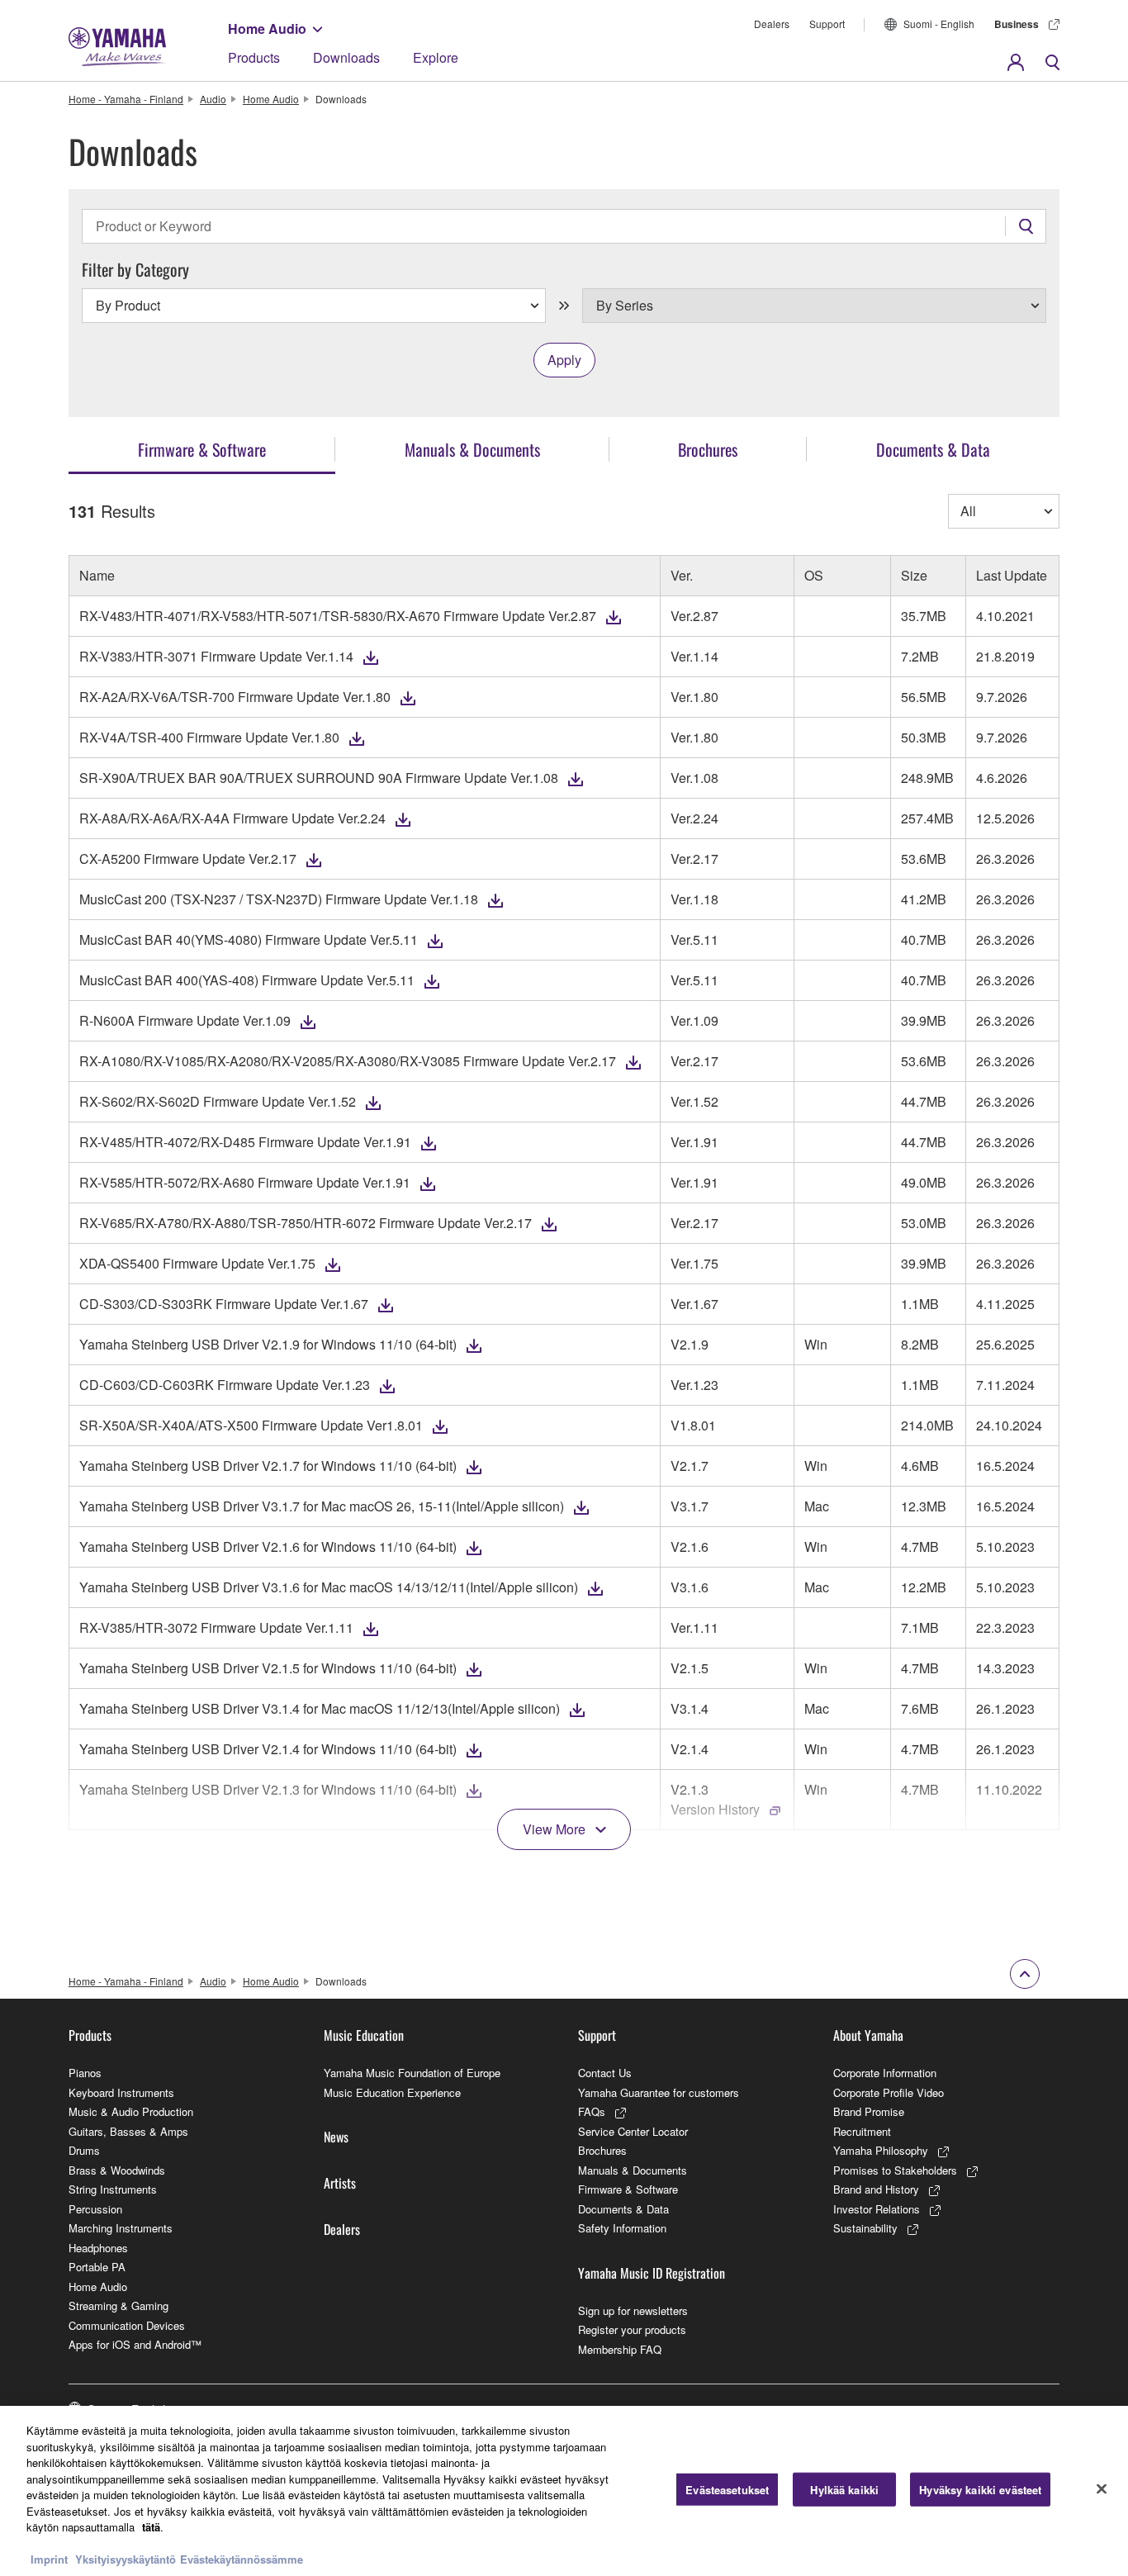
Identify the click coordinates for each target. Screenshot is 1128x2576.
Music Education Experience (392, 2092)
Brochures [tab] (708, 449)
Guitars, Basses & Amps (128, 2131)
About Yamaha (868, 2035)
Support (827, 24)
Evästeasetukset (727, 2490)
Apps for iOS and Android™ (135, 2344)
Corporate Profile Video (889, 2092)
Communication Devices (127, 2325)
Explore (436, 57)
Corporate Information (885, 2073)
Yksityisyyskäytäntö (126, 2559)
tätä (151, 2527)
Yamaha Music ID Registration (652, 2273)
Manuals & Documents (633, 2170)
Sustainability (865, 2228)
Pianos (85, 2073)
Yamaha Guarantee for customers (659, 2092)
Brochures (602, 2150)
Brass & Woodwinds (117, 2170)
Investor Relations (877, 2209)
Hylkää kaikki (844, 2490)
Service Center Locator (633, 2131)
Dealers (772, 24)
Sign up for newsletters (633, 2310)
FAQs (592, 2111)
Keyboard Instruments (121, 2092)
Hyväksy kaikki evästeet (980, 2490)
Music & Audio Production (131, 2111)
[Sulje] (1102, 2489)
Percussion (95, 2209)
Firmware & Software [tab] (202, 449)
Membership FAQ (620, 2349)
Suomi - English (939, 24)
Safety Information (622, 2228)
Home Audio (267, 28)
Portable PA (97, 2267)
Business (1017, 24)
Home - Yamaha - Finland (126, 99)
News (336, 2137)
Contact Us (605, 2073)
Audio (213, 99)
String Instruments (113, 2189)
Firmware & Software (628, 2189)
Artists (340, 2183)
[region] (564, 2491)
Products (254, 57)
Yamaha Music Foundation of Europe (412, 2073)
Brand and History (876, 2189)
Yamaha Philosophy (881, 2150)
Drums (84, 2150)
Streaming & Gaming (118, 2306)
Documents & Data (623, 2209)
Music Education (364, 2035)
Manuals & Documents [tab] (472, 449)
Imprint (49, 2559)
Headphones (98, 2248)
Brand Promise (869, 2111)
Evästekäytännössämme (242, 2559)
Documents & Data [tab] (933, 449)
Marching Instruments (121, 2228)
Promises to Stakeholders (895, 2170)
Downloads (346, 57)
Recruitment (862, 2131)
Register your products (632, 2329)
